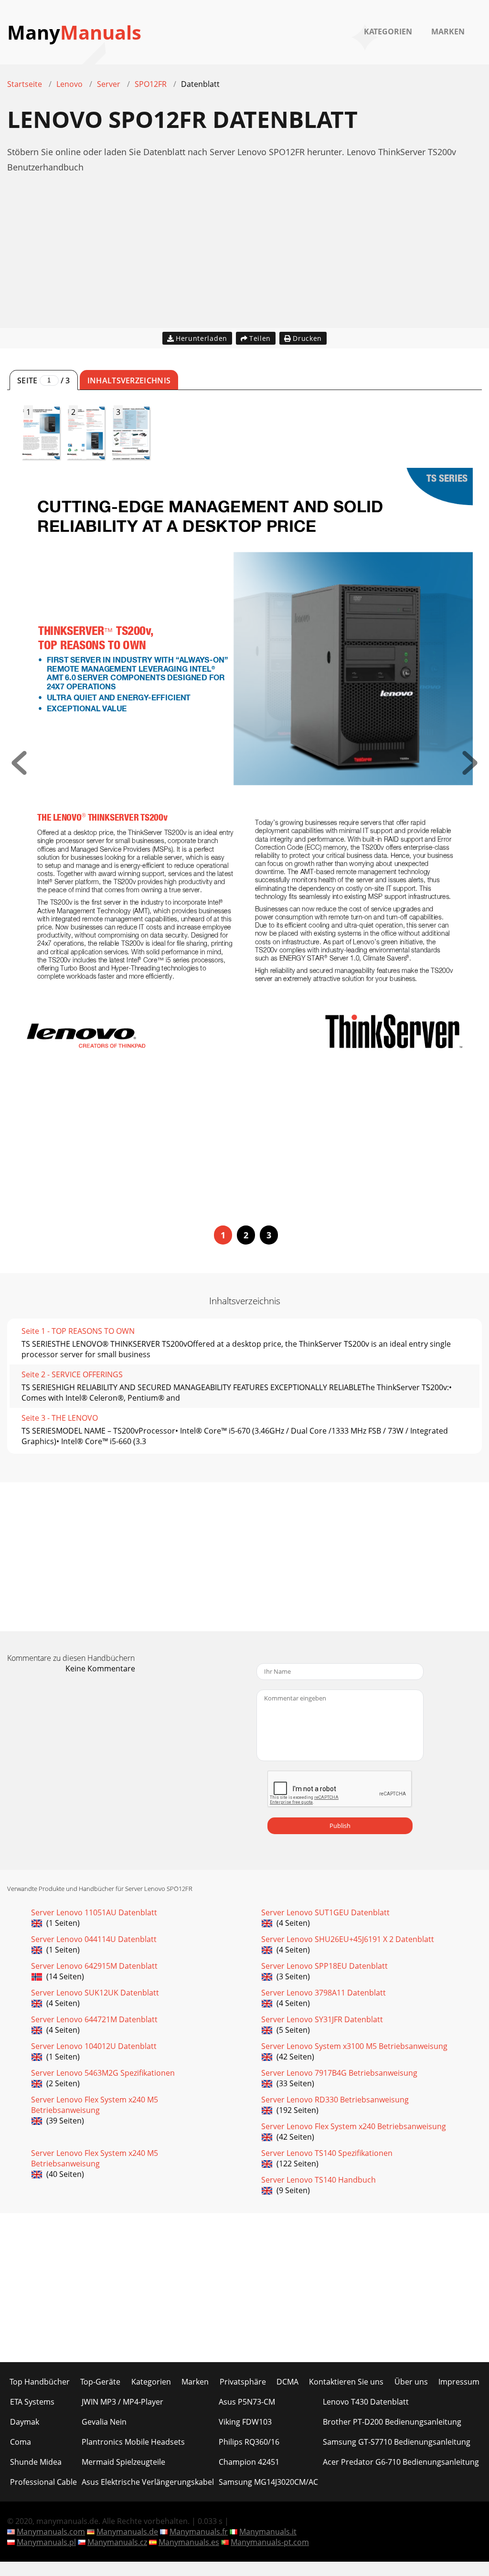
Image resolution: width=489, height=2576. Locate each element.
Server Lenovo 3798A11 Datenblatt (324, 1993)
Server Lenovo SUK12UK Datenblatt (95, 1993)
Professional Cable (43, 2482)
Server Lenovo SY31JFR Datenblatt (322, 2019)
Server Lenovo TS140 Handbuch (319, 2180)
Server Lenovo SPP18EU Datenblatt (324, 1966)
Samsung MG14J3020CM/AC (268, 2482)
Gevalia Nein (104, 2422)
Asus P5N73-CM (247, 2402)
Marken (448, 32)
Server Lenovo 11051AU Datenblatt (94, 1912)
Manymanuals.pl (46, 2542)
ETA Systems (32, 2402)
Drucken (307, 338)
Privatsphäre (243, 2382)
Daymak (25, 2422)
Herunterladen (202, 338)
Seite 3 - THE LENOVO (60, 1418)
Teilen (260, 338)
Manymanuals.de (127, 2532)
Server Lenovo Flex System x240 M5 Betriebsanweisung (95, 2105)
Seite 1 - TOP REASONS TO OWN (78, 1331)
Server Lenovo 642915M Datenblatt (94, 1966)
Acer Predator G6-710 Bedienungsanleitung (401, 2462)
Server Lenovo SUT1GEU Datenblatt (325, 1912)
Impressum (459, 2382)
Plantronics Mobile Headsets (133, 2442)
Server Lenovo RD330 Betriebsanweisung (335, 2100)
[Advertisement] (244, 261)
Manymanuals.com (51, 2532)
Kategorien (388, 32)
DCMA (287, 2382)
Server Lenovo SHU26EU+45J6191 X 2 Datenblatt (348, 1939)
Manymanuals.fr (199, 2532)
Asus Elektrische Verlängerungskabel (148, 2482)
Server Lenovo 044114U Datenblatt (94, 1939)
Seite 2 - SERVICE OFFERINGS (72, 1374)
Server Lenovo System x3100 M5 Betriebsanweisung (354, 2046)
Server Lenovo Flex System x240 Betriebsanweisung (354, 2126)
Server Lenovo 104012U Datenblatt (94, 2046)
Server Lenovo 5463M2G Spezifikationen (103, 2073)
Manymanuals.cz (117, 2542)
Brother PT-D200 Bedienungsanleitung (392, 2422)
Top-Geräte (100, 2382)
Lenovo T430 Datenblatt (366, 2402)
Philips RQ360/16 (249, 2442)
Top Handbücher (40, 2382)
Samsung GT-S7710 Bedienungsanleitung (397, 2442)
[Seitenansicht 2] (470, 772)
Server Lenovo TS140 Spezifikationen (327, 2153)
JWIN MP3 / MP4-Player (122, 2402)
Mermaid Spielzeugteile (123, 2462)
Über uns (411, 2382)
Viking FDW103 (245, 2422)
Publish (340, 1826)
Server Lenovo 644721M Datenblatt (94, 2019)
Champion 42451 (249, 2462)
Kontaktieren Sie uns (346, 2382)
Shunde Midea (36, 2462)
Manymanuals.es (189, 2542)
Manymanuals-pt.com (270, 2542)
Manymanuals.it (268, 2532)
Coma (21, 2442)
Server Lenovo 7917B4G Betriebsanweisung (339, 2073)
